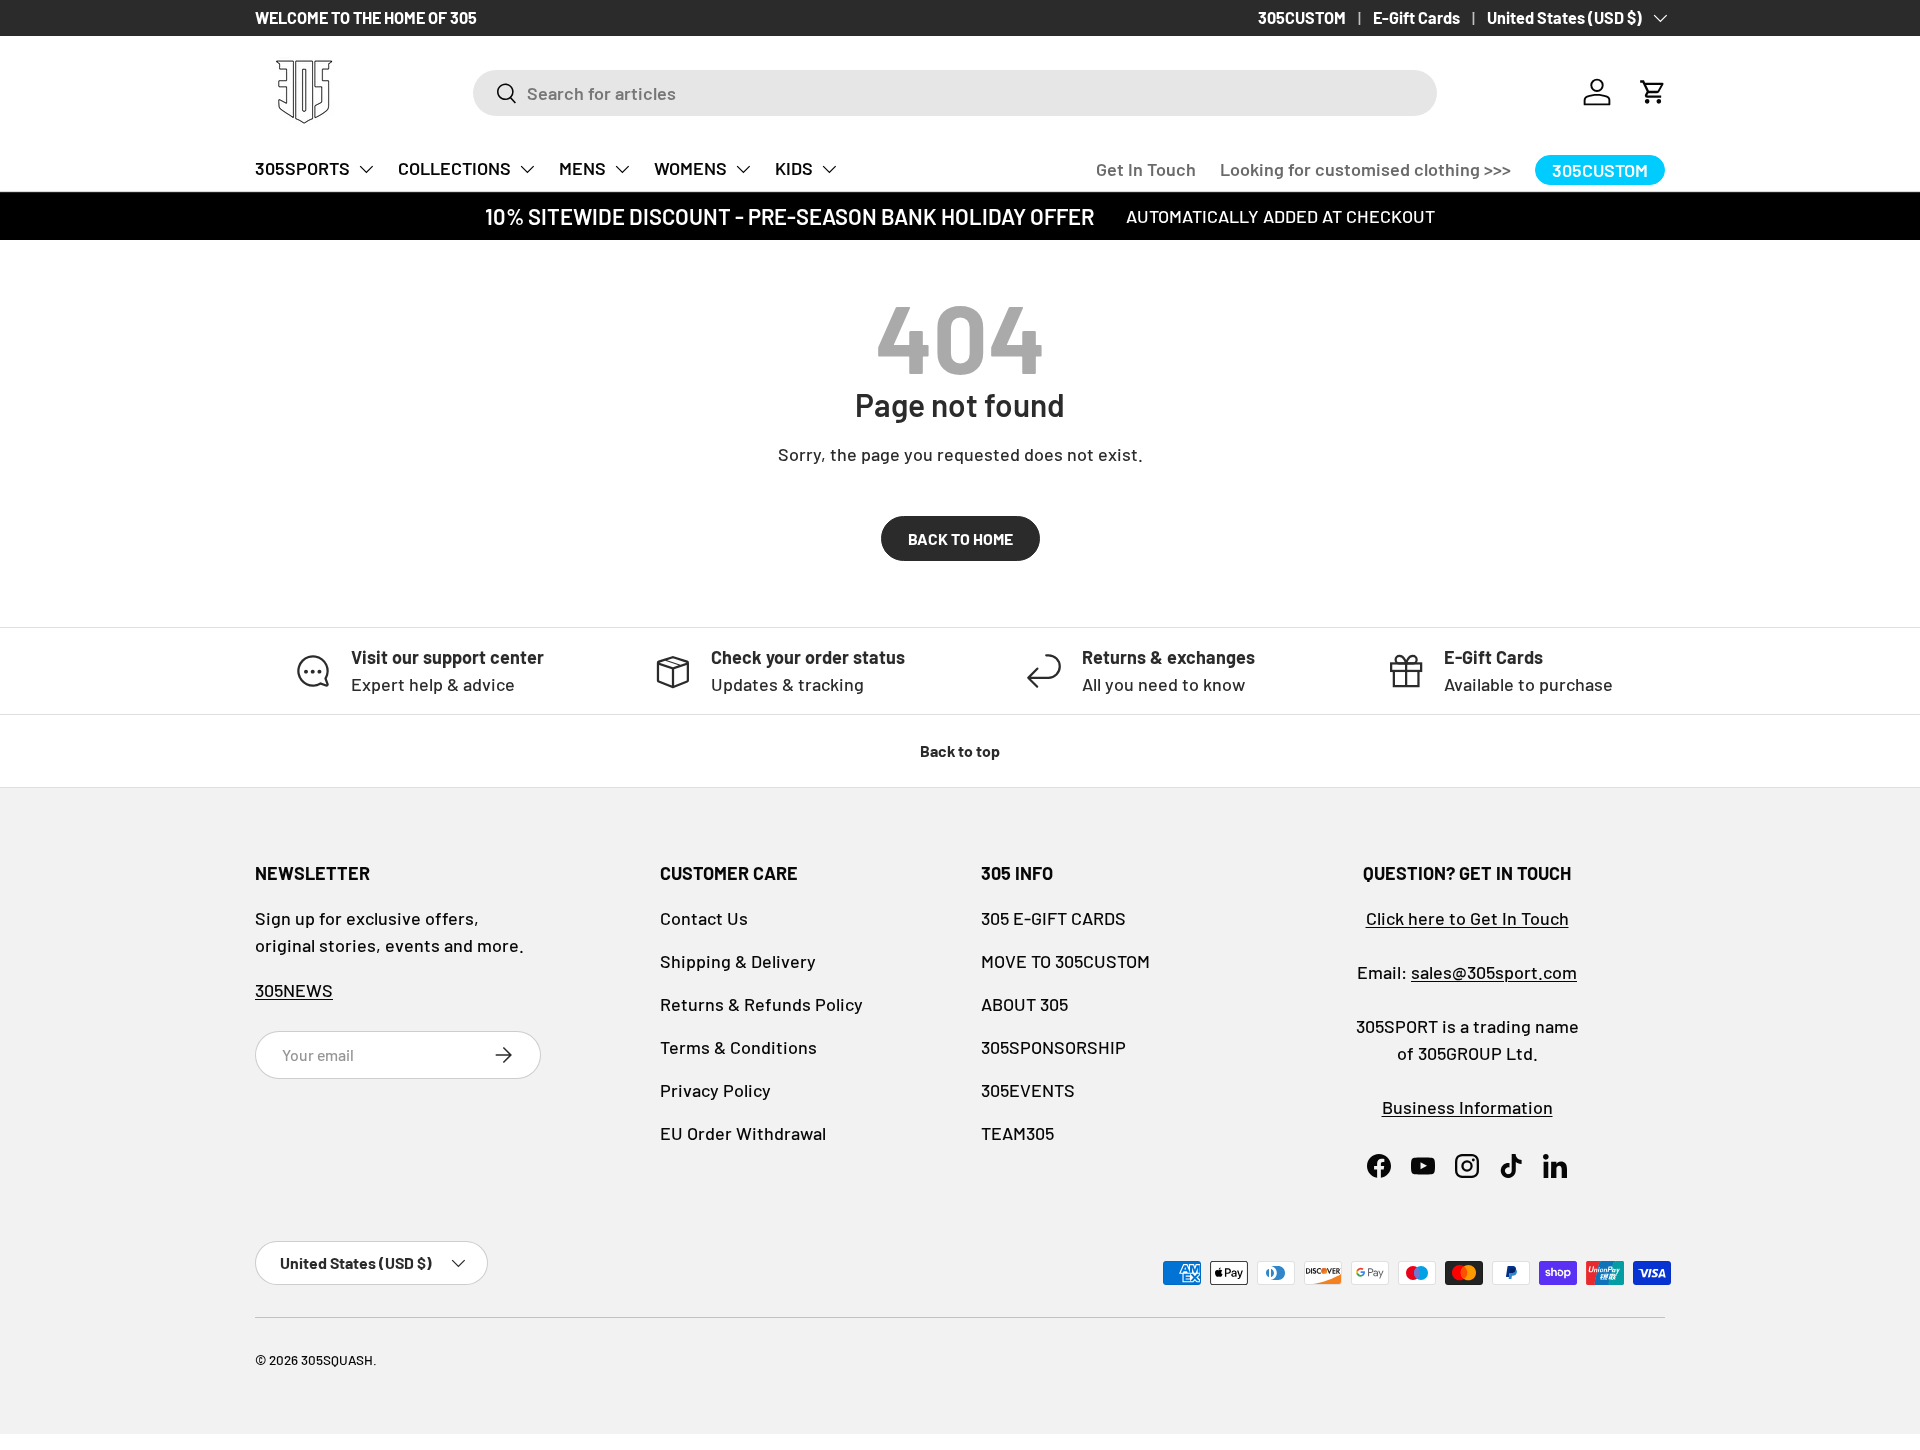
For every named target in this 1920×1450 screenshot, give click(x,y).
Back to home (960, 538)
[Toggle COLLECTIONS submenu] (527, 169)
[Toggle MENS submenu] (622, 169)
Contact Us (704, 918)
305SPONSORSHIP (1053, 1047)
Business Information (1467, 1107)
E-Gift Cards (1416, 17)
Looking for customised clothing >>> (1365, 169)
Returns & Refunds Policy (761, 1004)
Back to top (960, 750)
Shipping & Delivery (738, 961)
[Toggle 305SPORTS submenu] (366, 169)
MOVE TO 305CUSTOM (1065, 961)
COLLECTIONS (454, 168)
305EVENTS (1028, 1090)
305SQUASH (337, 1359)
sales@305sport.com (1494, 972)
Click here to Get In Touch (1467, 918)
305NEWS (294, 990)
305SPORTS (302, 168)
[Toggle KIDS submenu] (829, 169)
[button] (1653, 92)
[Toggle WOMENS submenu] (743, 169)
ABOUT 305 (1024, 1004)
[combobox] (955, 93)
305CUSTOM (1302, 17)
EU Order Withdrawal (743, 1133)
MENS (582, 168)
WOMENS (690, 168)
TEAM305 (1017, 1133)
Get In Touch (1146, 169)
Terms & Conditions (738, 1047)
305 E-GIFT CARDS (1053, 918)
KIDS (794, 168)
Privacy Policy (715, 1090)
